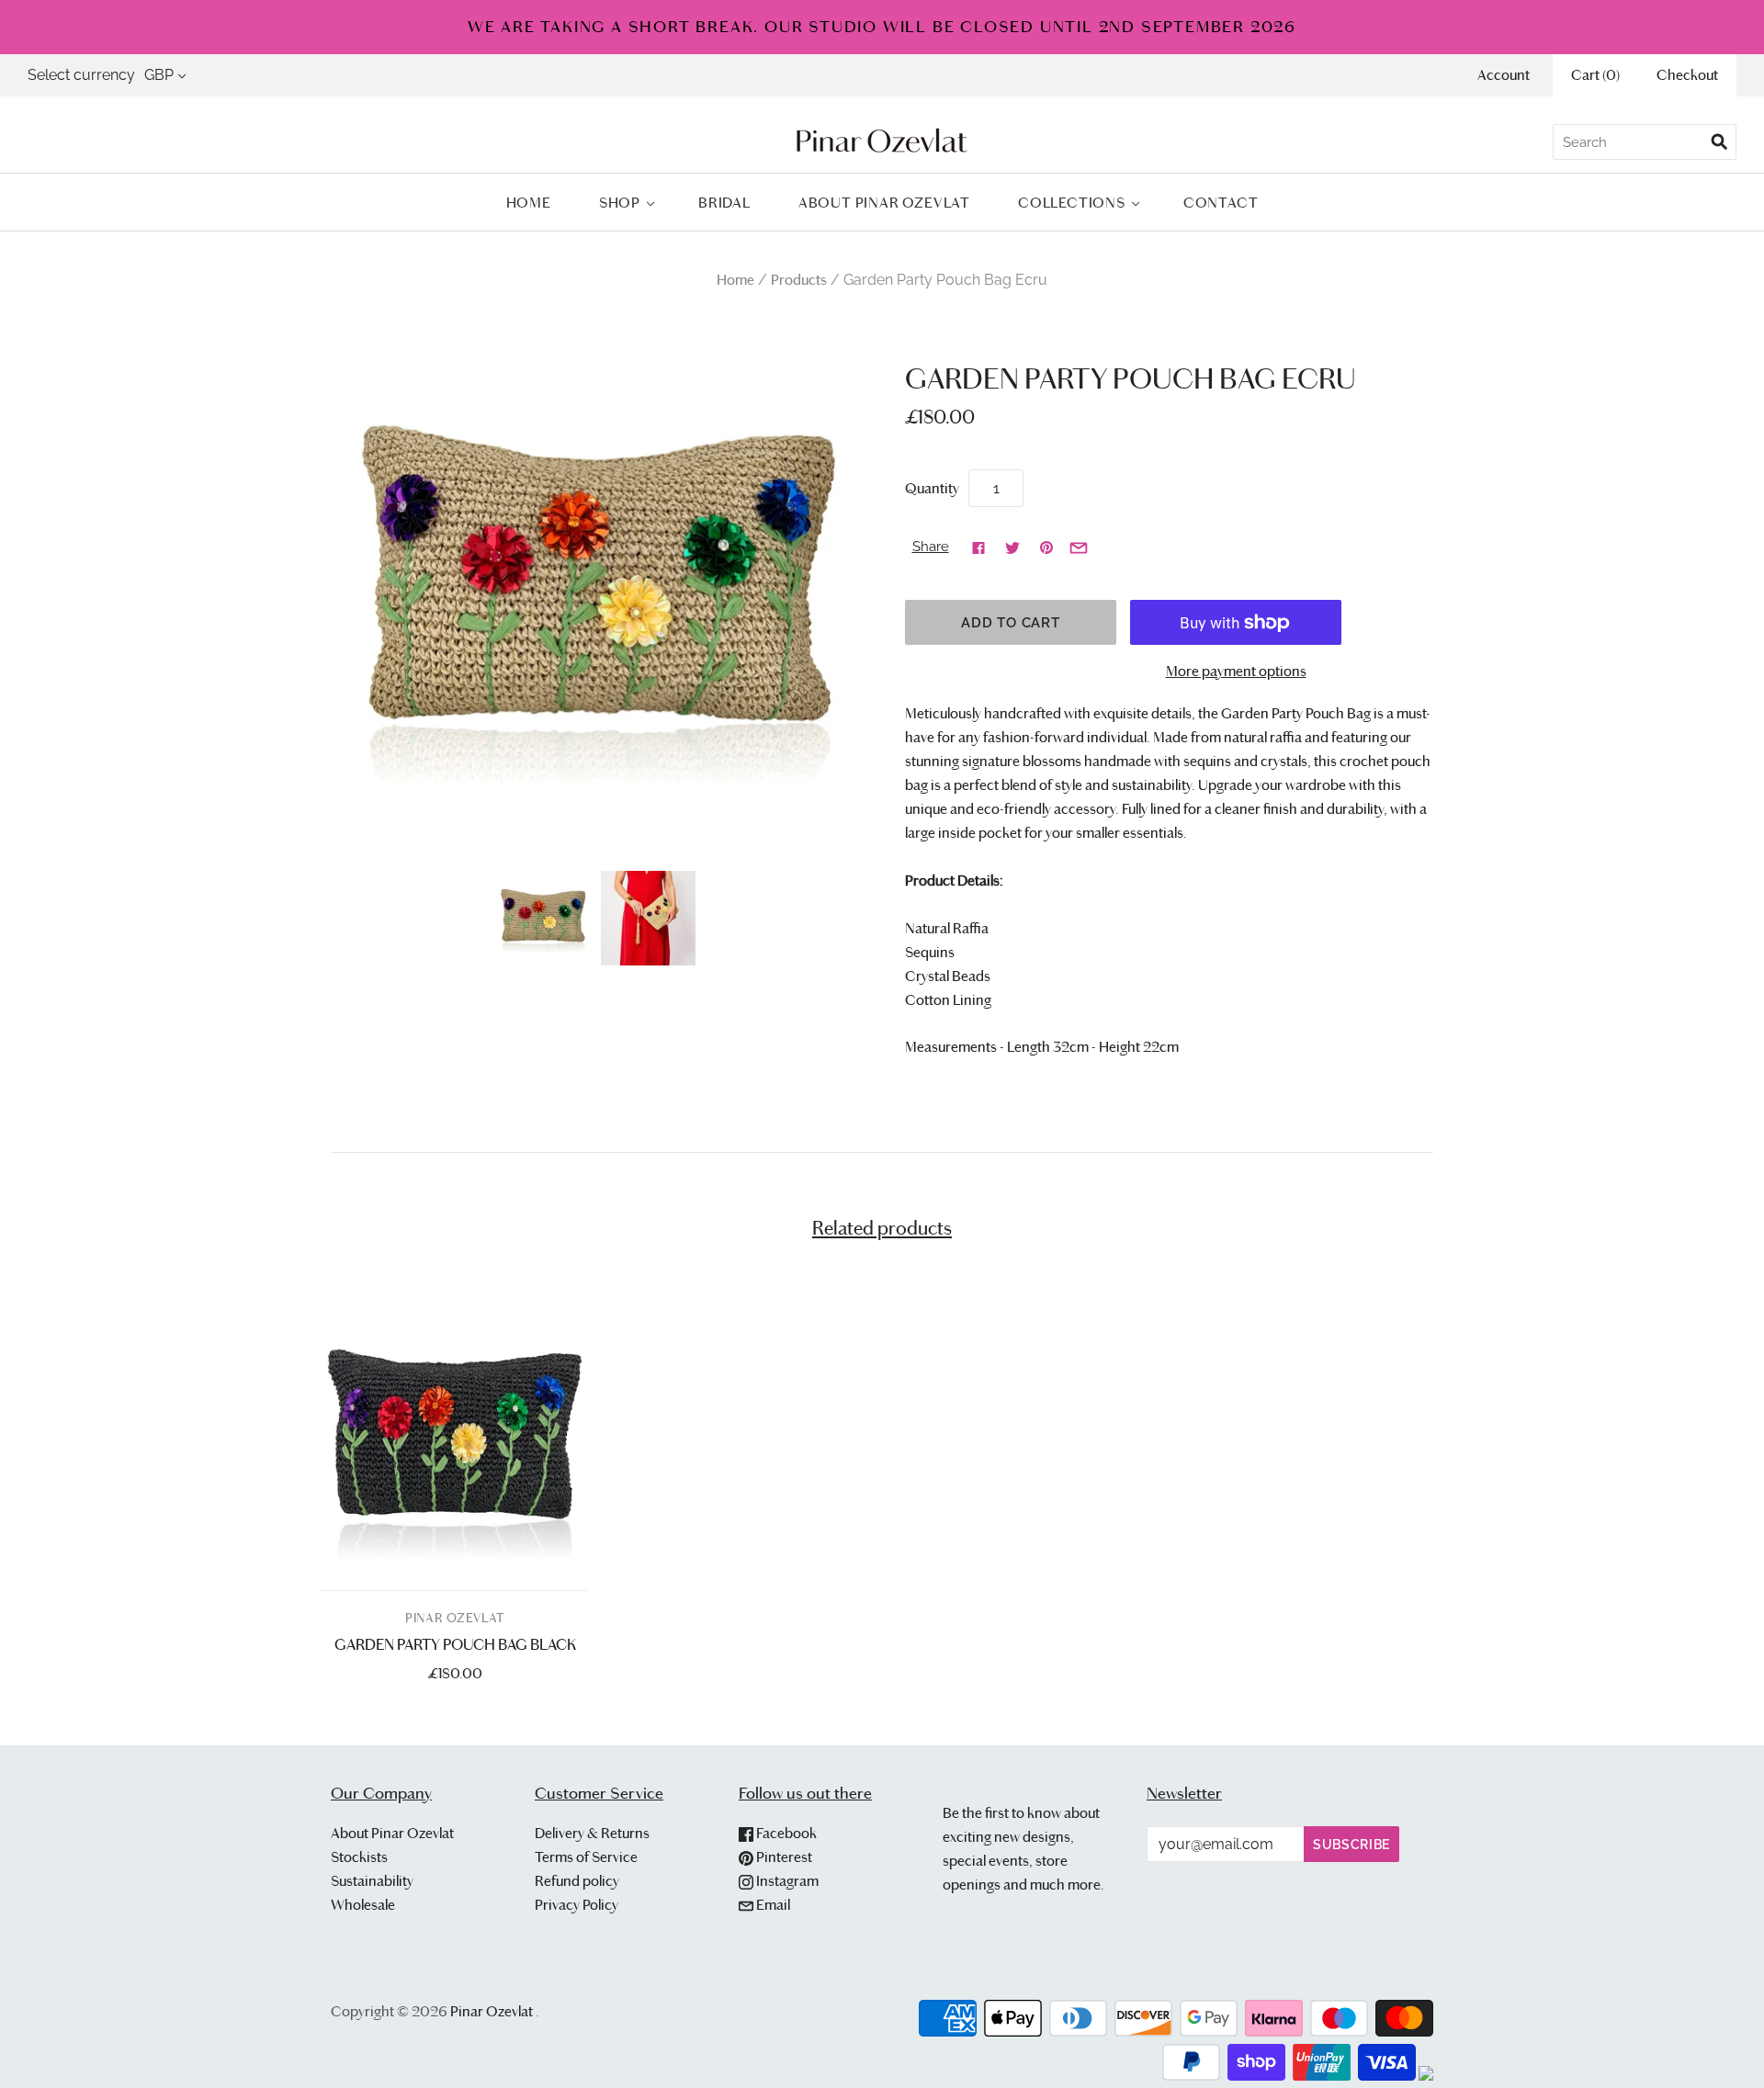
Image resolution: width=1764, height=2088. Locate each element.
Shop (620, 203)
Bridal (724, 203)
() (1595, 75)
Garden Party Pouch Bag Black (455, 1645)
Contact (1221, 203)
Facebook (785, 1833)
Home (529, 203)
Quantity (932, 488)
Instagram (786, 1881)
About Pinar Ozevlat (884, 203)
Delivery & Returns (592, 1833)
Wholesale (363, 1905)
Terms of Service (586, 1857)
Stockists (359, 1857)
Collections (1072, 203)
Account (1504, 75)
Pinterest (783, 1857)
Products (799, 280)
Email (772, 1905)
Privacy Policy (577, 1905)
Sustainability (372, 1881)
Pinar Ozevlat (455, 1618)
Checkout (1687, 75)
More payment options (1236, 671)
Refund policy (577, 1881)
